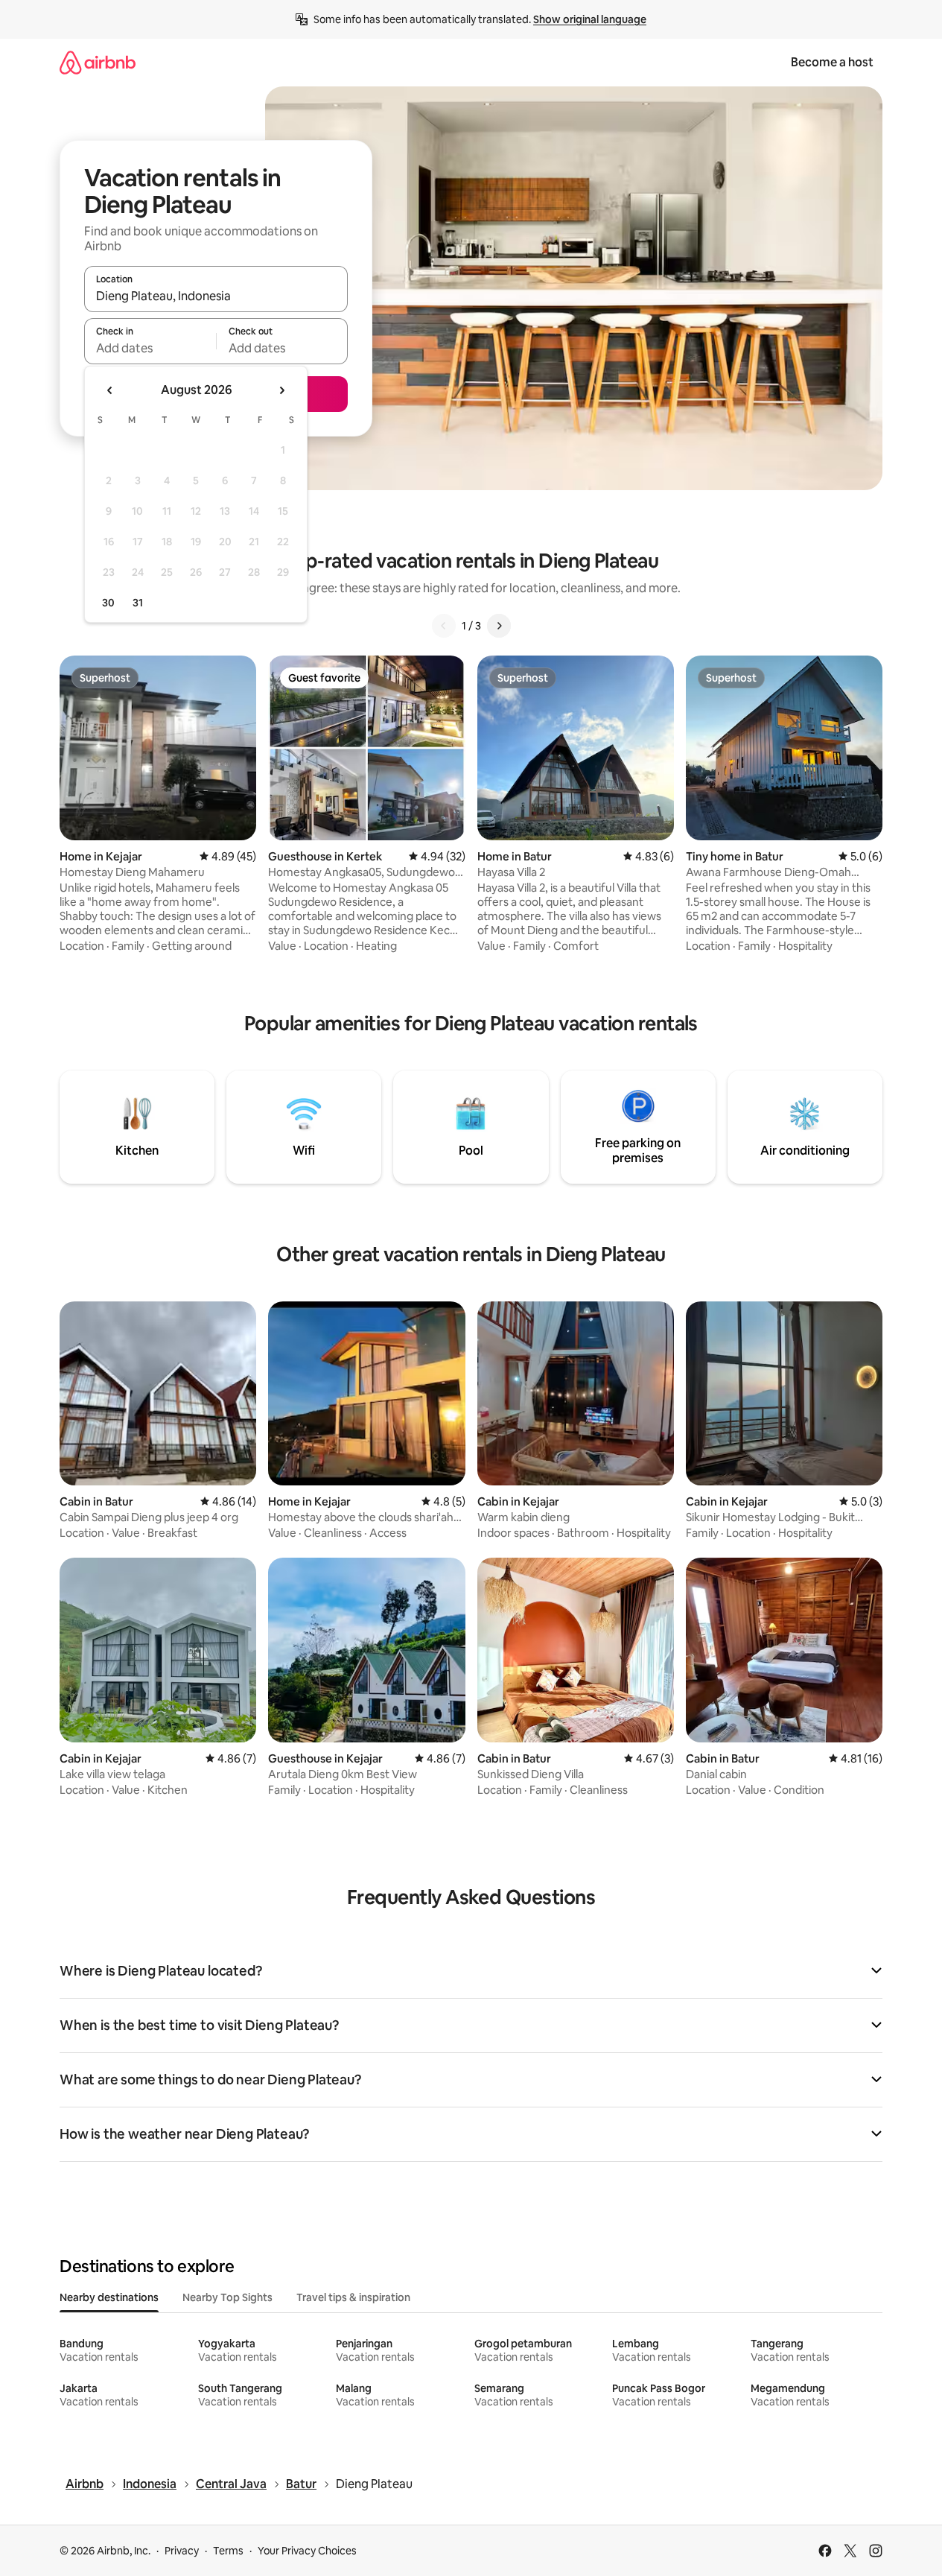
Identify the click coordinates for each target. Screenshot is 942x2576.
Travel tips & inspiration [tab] (353, 2297)
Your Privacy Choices (307, 2551)
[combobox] (216, 296)
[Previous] (444, 626)
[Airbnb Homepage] (98, 62)
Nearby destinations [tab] (109, 2297)
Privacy (182, 2551)
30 (108, 603)
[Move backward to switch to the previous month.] (110, 390)
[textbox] (150, 348)
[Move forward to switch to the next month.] (281, 390)
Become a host (832, 62)
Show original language (590, 19)
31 (138, 603)
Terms (228, 2551)
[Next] (499, 626)
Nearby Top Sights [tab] (227, 2297)
